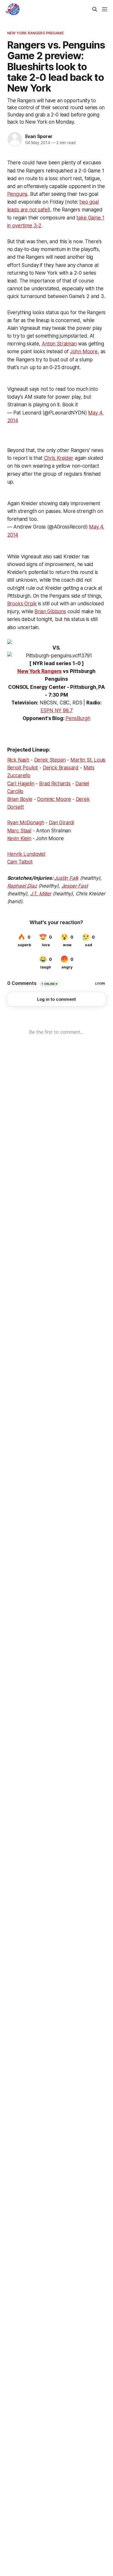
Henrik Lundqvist (26, 854)
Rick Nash (18, 760)
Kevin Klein (19, 838)
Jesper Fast (75, 886)
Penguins (18, 194)
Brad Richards (55, 784)
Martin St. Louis (88, 760)
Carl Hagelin (21, 784)
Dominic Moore (54, 799)
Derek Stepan (50, 760)
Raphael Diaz (22, 886)
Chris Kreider (59, 458)
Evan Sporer (39, 136)
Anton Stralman (59, 344)
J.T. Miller (41, 894)
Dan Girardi (62, 823)
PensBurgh (78, 718)
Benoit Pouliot (23, 768)
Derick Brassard (61, 768)
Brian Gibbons (50, 611)
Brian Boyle (20, 799)
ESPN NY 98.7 (57, 711)
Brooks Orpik (22, 604)
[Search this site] (95, 9)
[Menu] (105, 9)
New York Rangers (40, 671)
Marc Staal (19, 831)
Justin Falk (66, 878)
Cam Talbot (20, 862)
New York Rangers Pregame (35, 33)
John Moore (84, 351)
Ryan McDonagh (26, 823)
